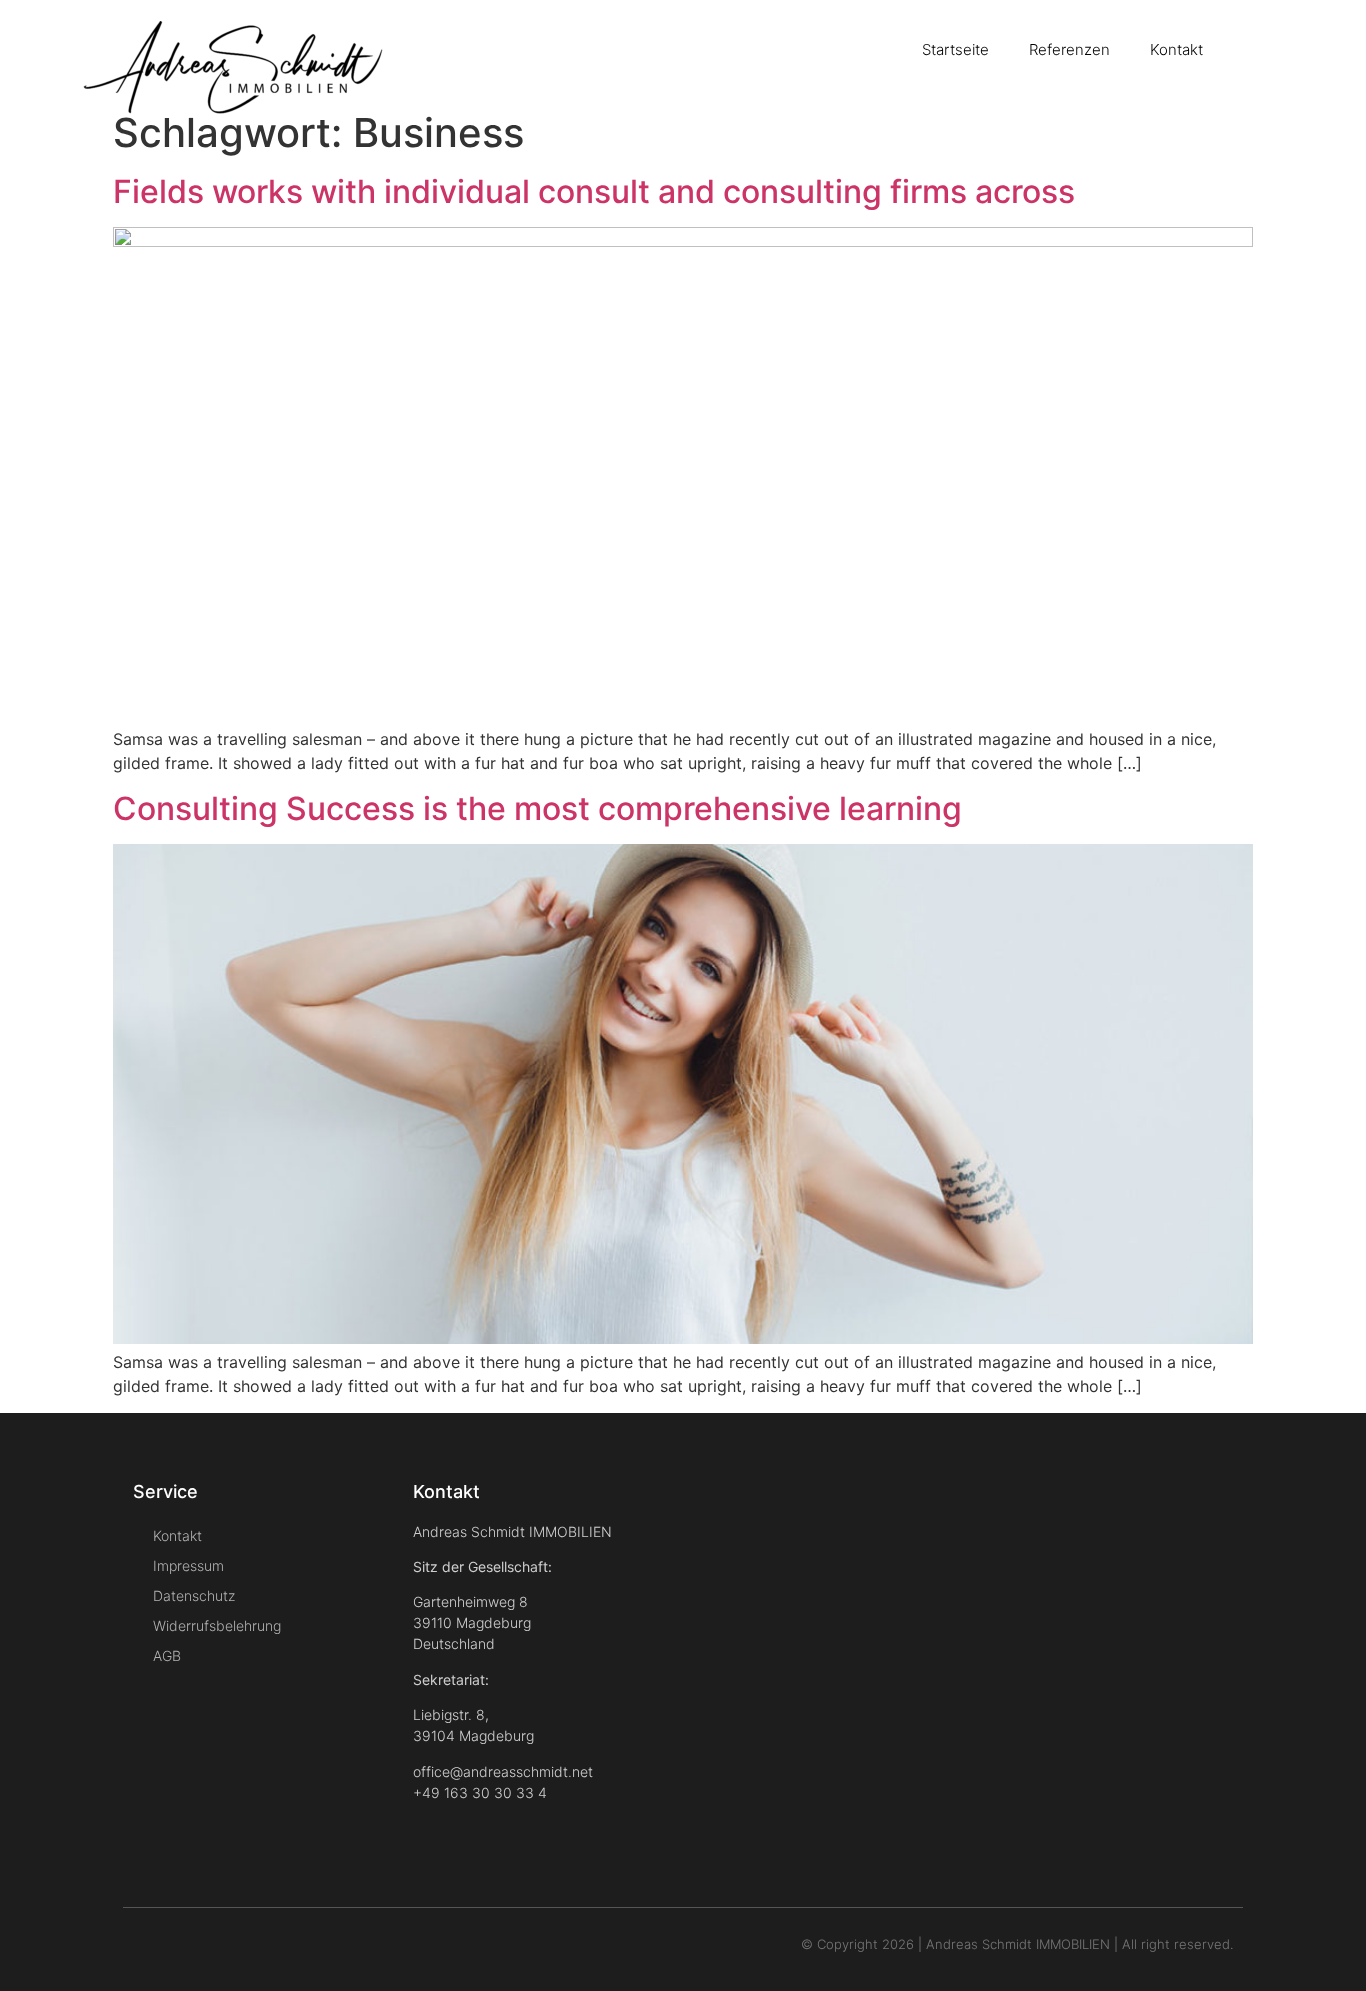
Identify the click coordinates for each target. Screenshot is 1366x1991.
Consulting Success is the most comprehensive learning (537, 808)
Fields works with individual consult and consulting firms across (594, 191)
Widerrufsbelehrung (217, 1625)
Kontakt (1176, 49)
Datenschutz (194, 1595)
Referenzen (1069, 49)
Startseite (955, 49)
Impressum (188, 1565)
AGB (167, 1655)
